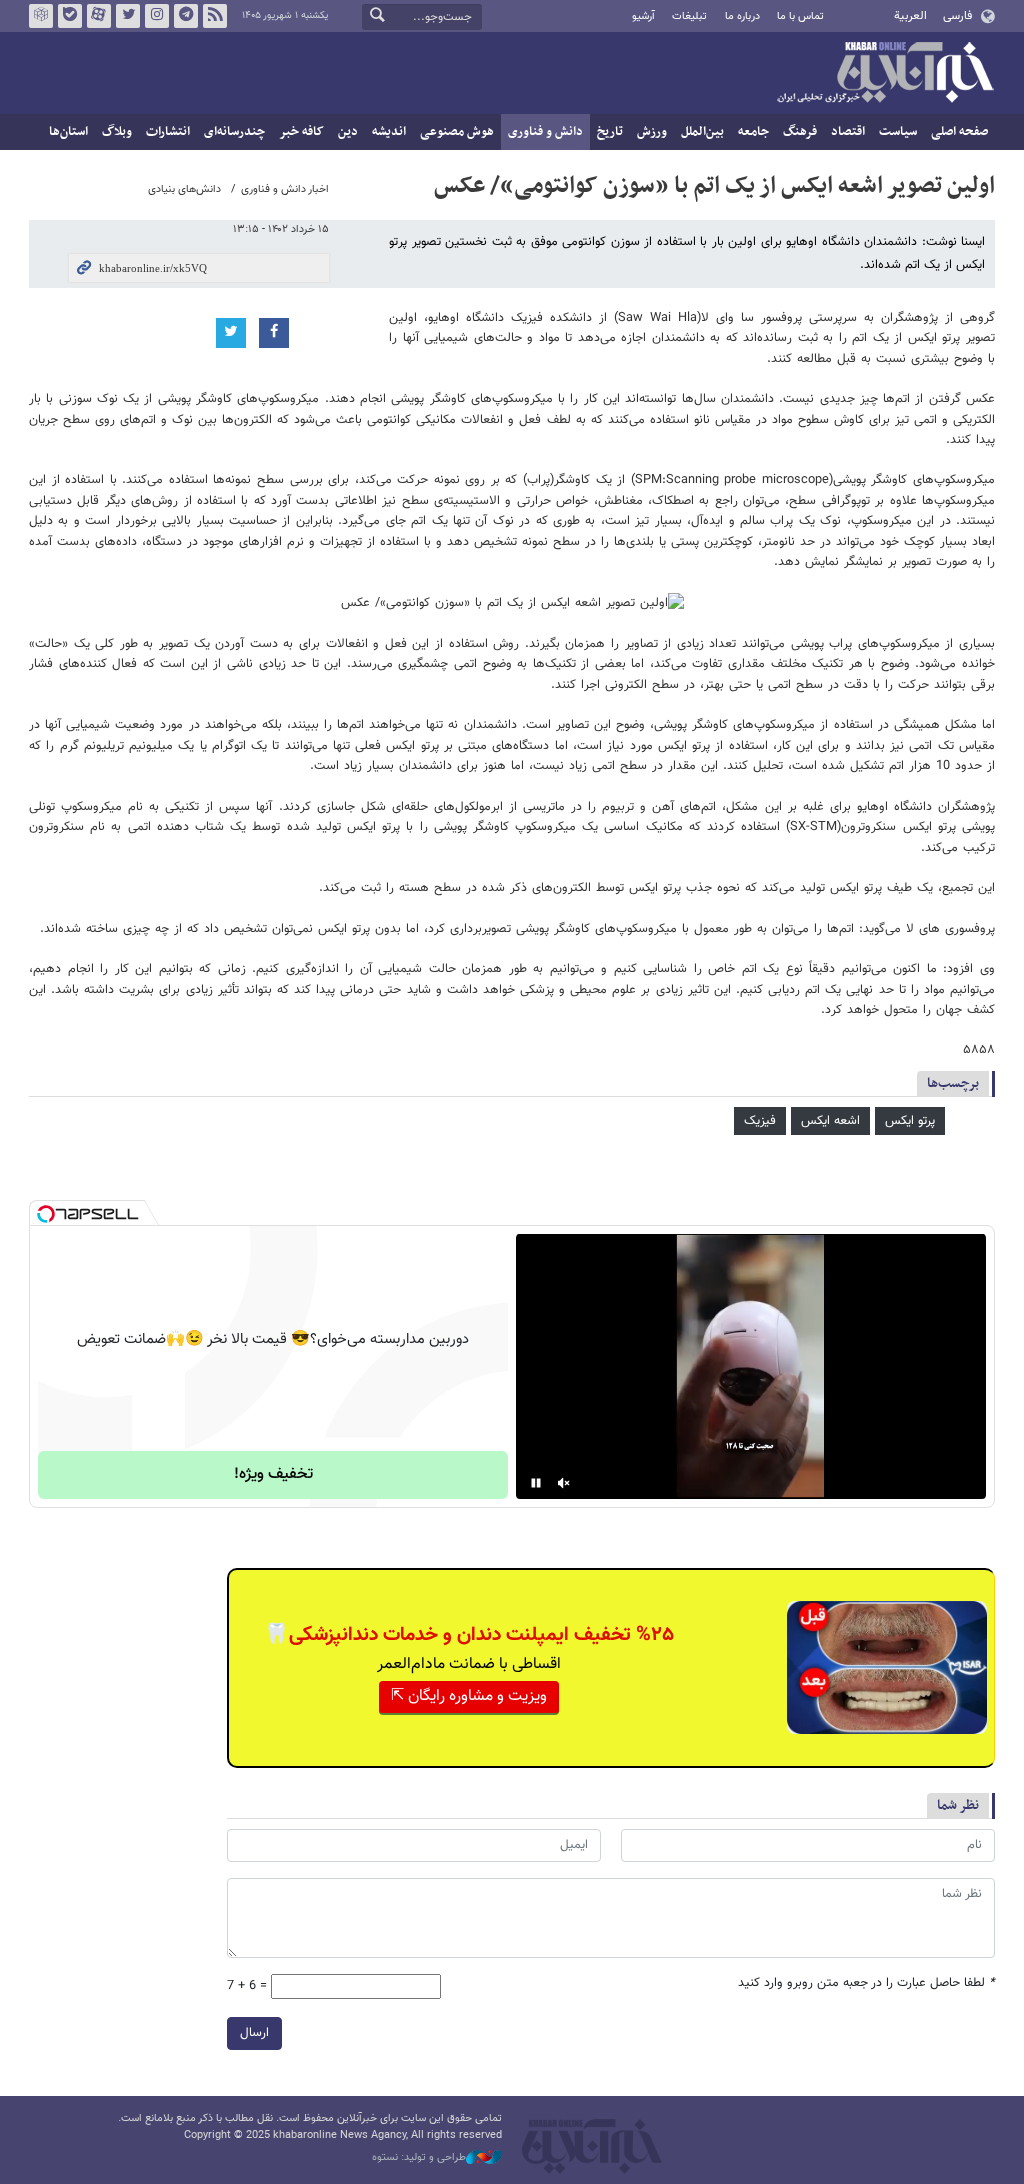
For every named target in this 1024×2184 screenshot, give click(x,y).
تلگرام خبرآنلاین (186, 16)
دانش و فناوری (545, 132)
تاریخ (610, 132)
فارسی (957, 16)
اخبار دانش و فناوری (285, 189)
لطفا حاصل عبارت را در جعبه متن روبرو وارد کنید (866, 1983)
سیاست (898, 132)
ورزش (652, 132)
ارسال (254, 2033)
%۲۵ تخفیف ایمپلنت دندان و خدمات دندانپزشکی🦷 (469, 1635)
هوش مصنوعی (457, 132)
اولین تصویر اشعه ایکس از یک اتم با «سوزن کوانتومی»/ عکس (714, 186)
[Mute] (564, 1483)
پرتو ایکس (910, 1121)
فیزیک (760, 1121)
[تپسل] (46, 1214)
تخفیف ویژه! (273, 1474)
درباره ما (742, 16)
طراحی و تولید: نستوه (419, 2158)
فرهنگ (800, 132)
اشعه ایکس (830, 1121)
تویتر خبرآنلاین (128, 16)
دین (348, 132)
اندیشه (389, 132)
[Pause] (536, 1483)
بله (70, 16)
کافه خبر (301, 132)
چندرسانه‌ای (234, 132)
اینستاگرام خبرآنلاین (157, 16)
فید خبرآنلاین (215, 16)
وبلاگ (117, 132)
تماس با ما (800, 16)
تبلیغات (689, 16)
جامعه (753, 132)
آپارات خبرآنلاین (99, 16)
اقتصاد (848, 132)
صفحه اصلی (959, 132)
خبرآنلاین (885, 74)
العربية (910, 16)
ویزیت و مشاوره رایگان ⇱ (469, 1696)
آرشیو (643, 16)
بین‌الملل (702, 132)
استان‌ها (68, 132)
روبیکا (41, 16)
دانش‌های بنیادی (184, 189)
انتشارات (168, 132)
